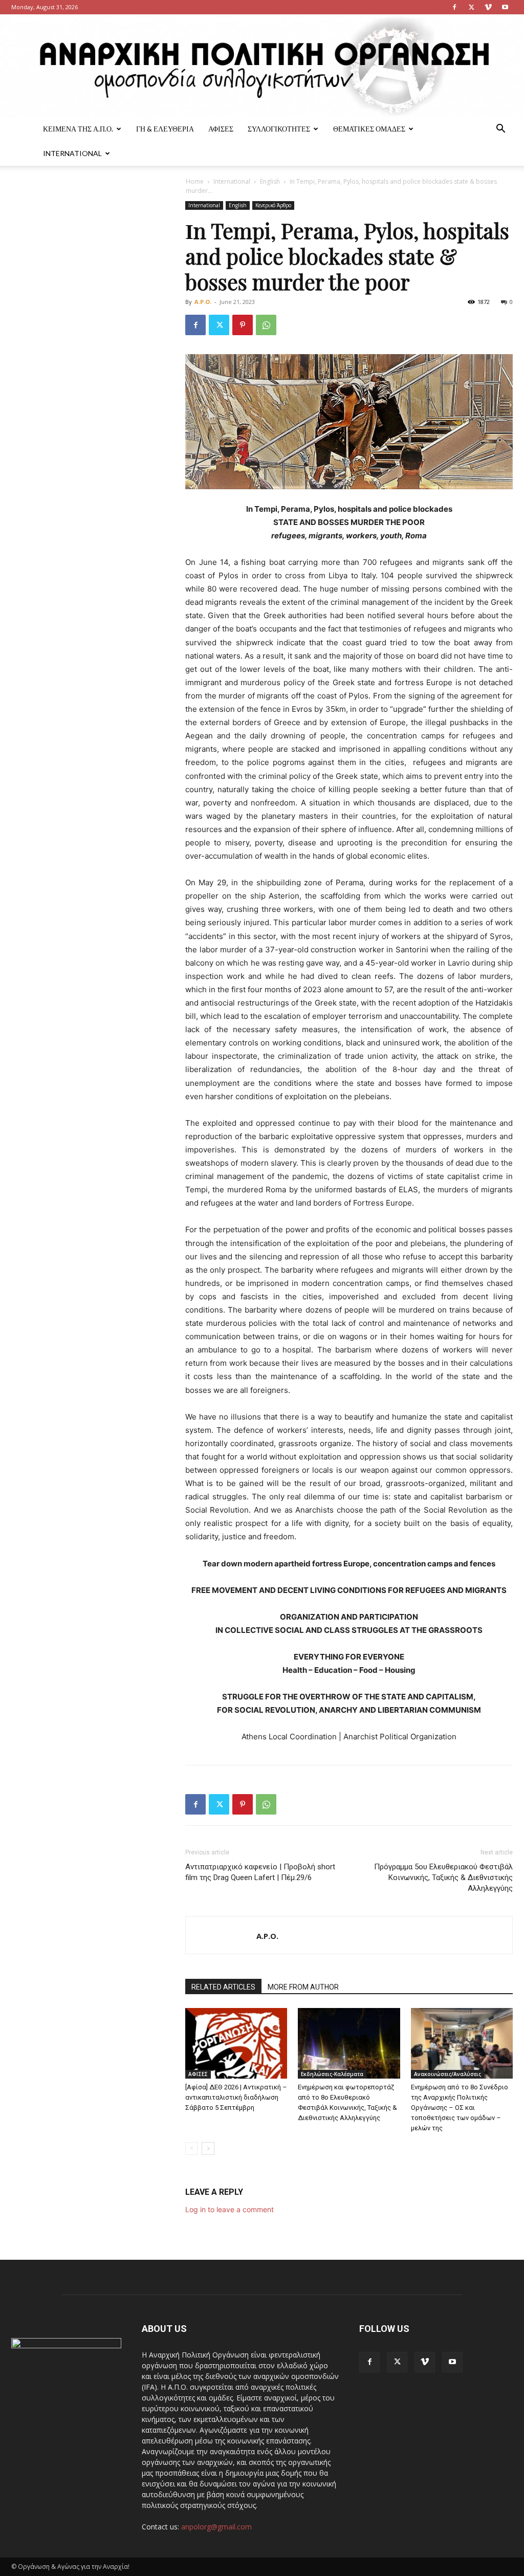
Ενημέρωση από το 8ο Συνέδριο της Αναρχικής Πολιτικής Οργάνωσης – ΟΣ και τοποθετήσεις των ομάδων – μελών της (460, 2108)
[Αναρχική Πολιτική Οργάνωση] (262, 66)
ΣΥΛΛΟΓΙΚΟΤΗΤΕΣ (279, 129)
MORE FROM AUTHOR (303, 1987)
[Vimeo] (488, 7)
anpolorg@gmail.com (216, 2527)
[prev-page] (192, 2148)
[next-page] (208, 2148)
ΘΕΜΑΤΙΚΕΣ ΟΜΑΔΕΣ (369, 129)
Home (195, 181)
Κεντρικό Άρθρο (273, 205)
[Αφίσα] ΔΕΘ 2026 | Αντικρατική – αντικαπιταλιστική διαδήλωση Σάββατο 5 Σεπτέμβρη (236, 2097)
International (72, 153)
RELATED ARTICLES (223, 1987)
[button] (500, 130)
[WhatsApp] (266, 325)
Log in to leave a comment (230, 2209)
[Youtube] (505, 7)
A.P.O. (203, 302)
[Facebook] (454, 7)
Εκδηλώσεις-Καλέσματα (332, 2074)
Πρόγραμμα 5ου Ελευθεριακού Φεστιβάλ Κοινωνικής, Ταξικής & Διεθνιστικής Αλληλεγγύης (443, 1878)
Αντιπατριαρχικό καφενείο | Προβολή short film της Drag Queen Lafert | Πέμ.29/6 (260, 1872)
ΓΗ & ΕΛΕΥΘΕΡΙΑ (165, 129)
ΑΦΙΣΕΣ (221, 129)
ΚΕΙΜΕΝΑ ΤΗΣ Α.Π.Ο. (78, 129)
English (270, 181)
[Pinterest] (243, 325)
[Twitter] (471, 7)
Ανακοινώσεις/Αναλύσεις (447, 2074)
